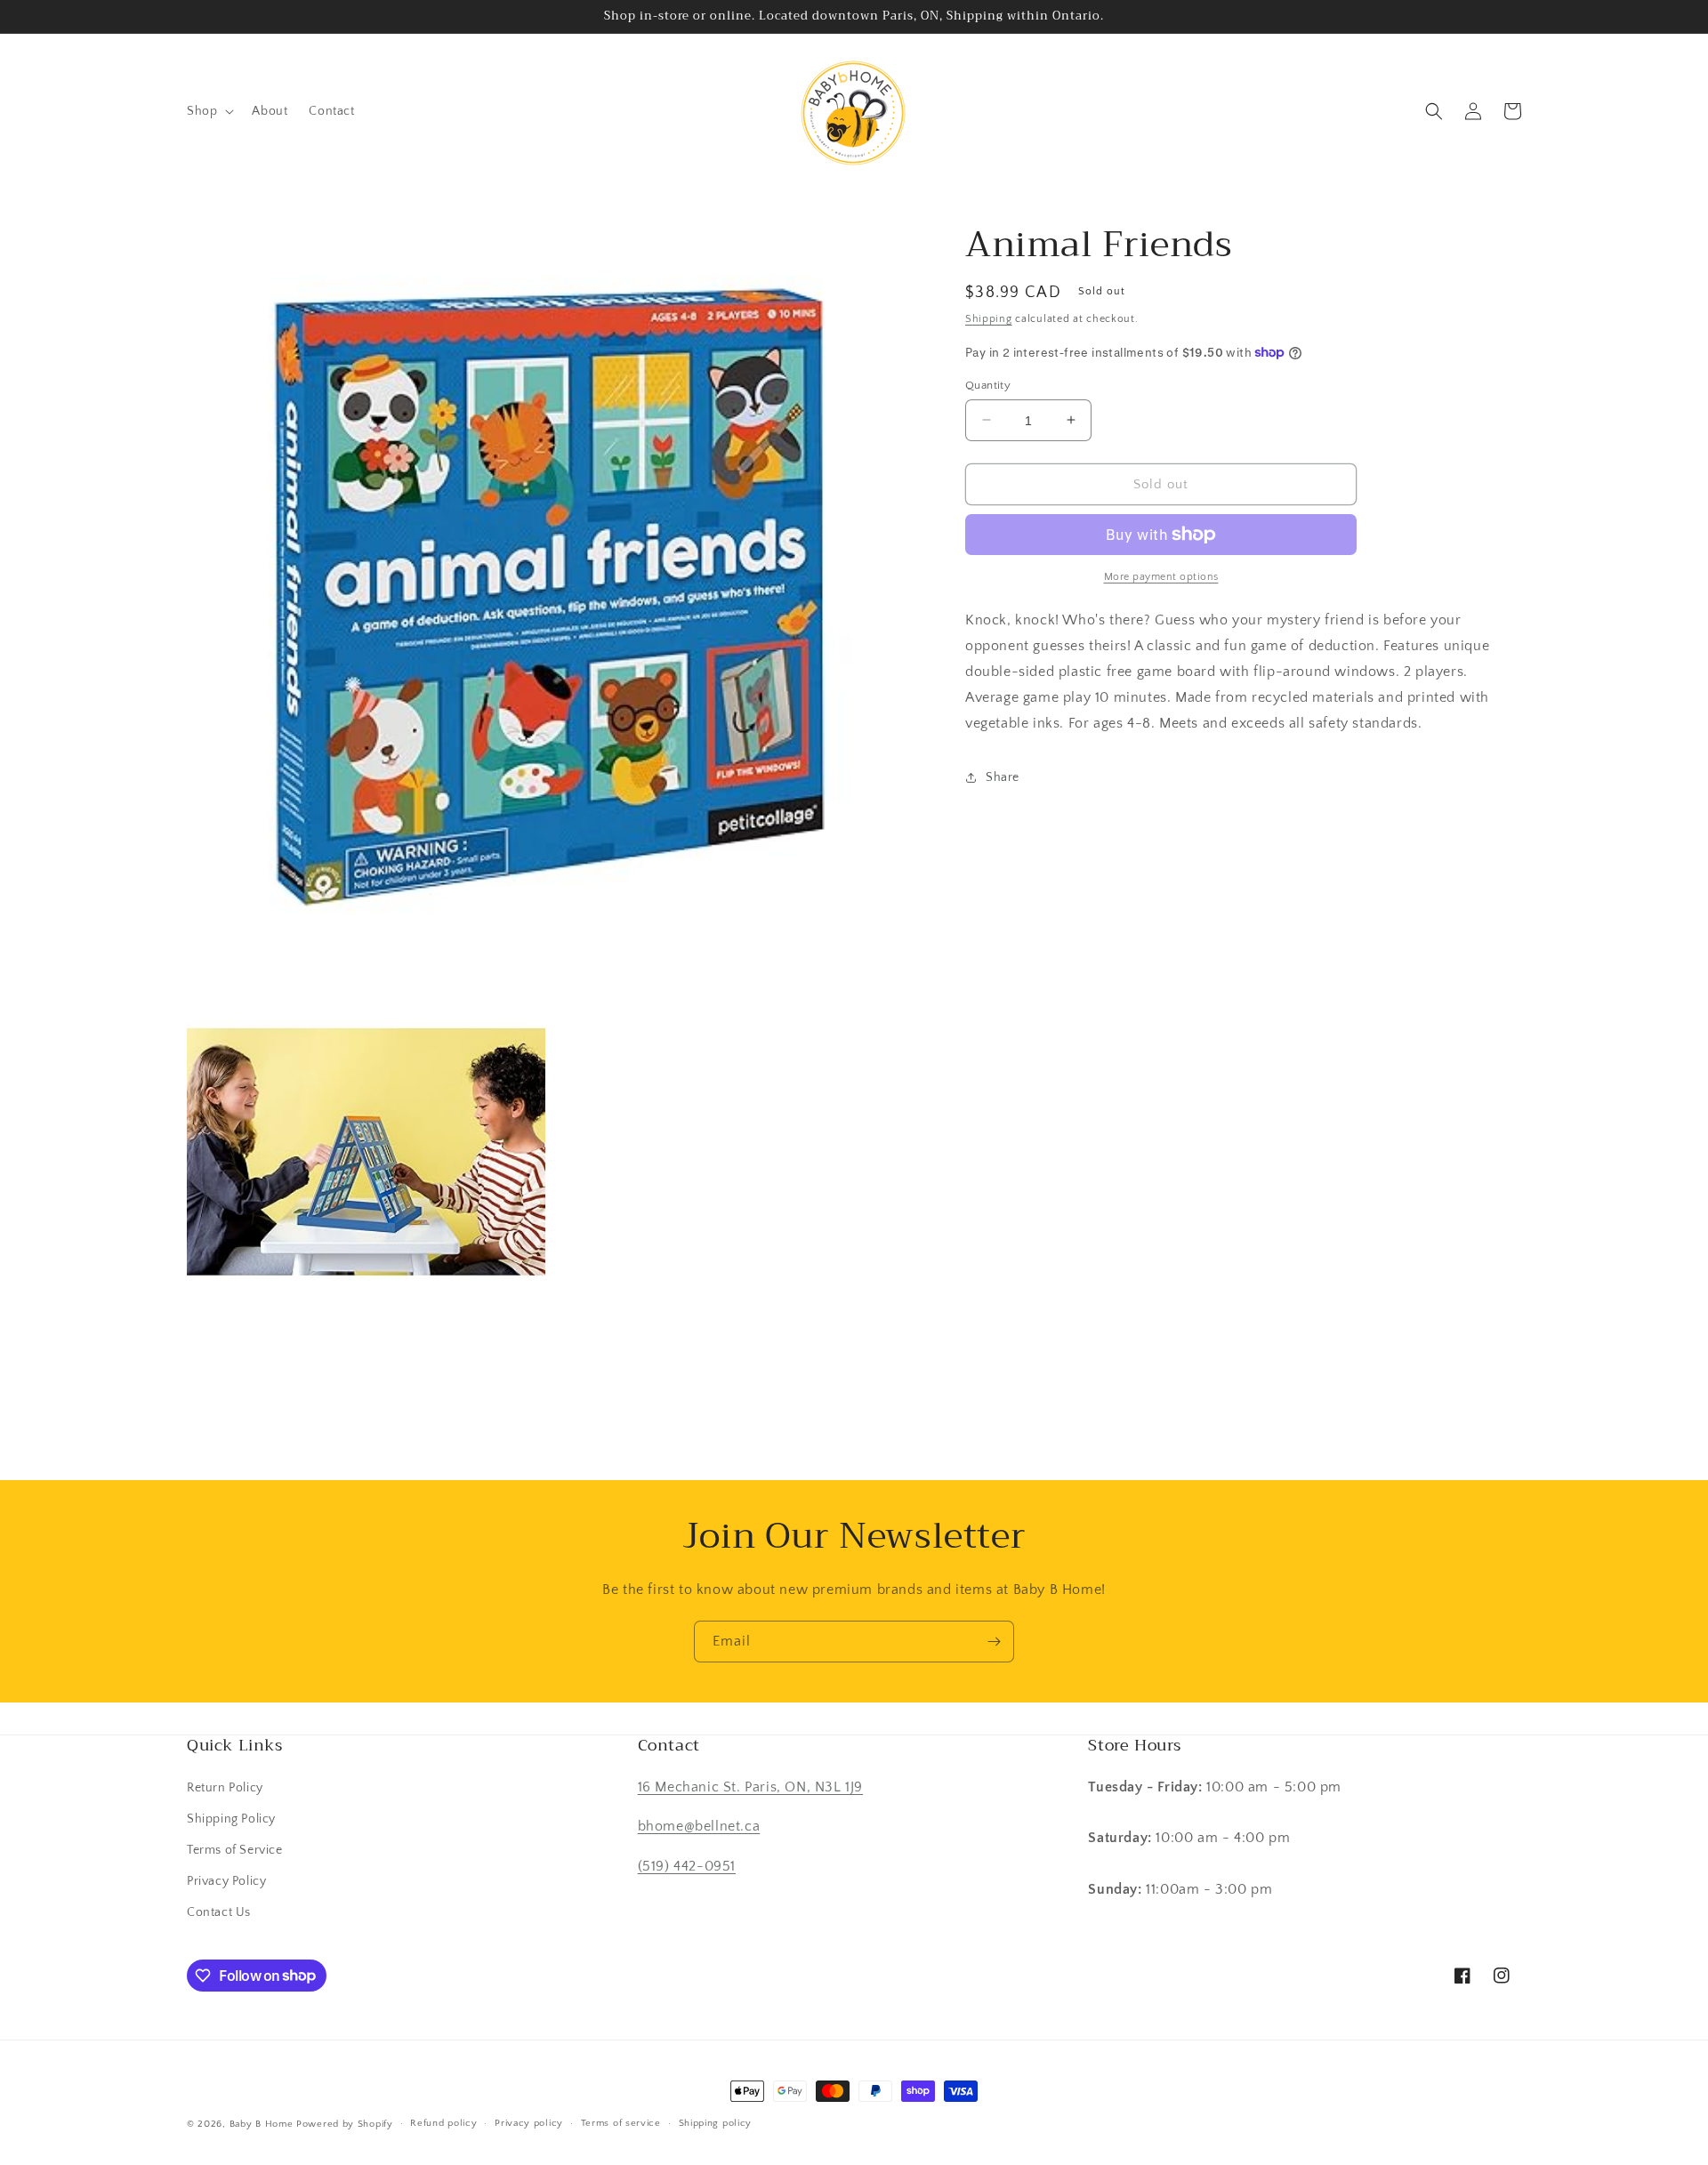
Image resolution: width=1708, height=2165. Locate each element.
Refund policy (443, 2123)
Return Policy (225, 1788)
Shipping (989, 319)
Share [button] (1003, 777)
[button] (209, 111)
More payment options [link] (1161, 577)
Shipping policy (716, 2123)
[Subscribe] (994, 1642)
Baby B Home (262, 2124)
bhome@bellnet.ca (699, 1826)
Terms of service (621, 2123)
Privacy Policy (226, 1881)
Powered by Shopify (345, 2124)
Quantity (988, 384)
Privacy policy (529, 2123)
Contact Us (219, 1912)
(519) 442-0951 (687, 1866)
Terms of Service (235, 1850)
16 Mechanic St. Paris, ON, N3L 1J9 (750, 1787)
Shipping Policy (231, 1819)
